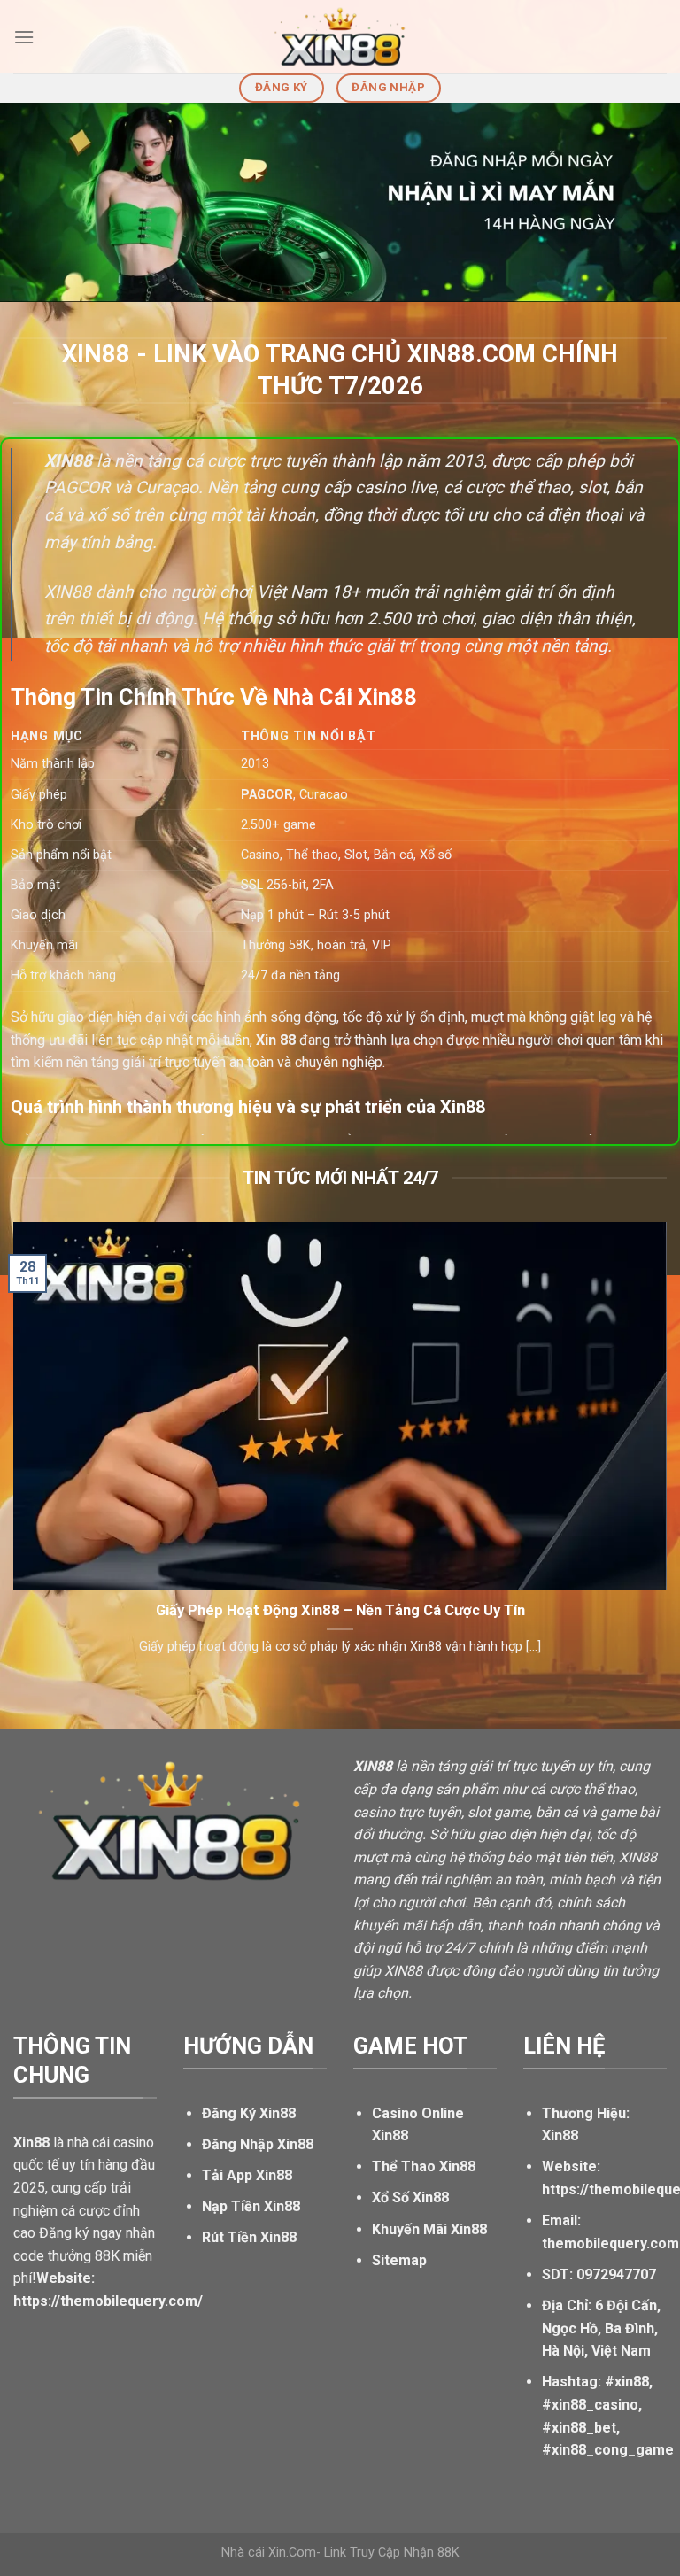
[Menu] (24, 37)
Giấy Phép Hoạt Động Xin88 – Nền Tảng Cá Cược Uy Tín (340, 1610)
